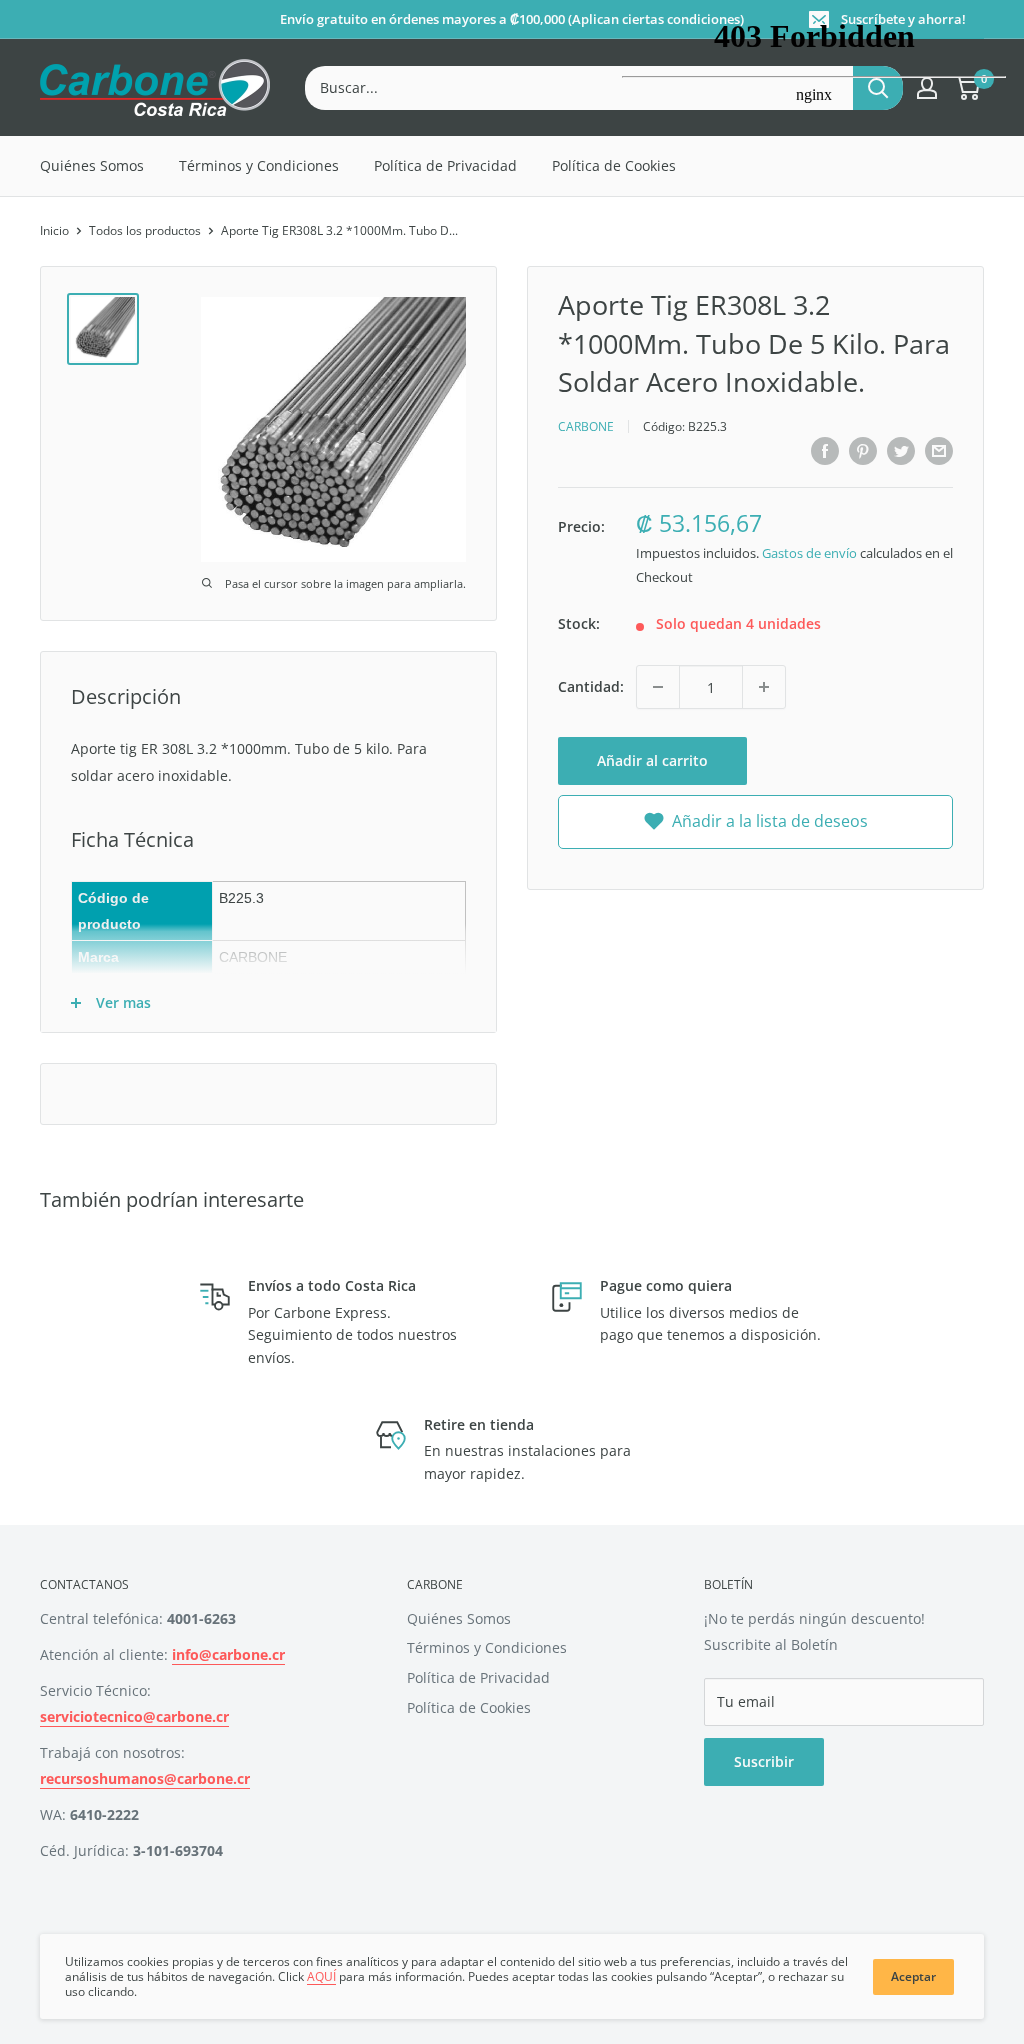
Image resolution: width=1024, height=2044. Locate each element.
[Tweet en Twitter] (901, 451)
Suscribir (764, 1761)
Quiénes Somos (92, 165)
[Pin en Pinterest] (863, 451)
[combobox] (579, 88)
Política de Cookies (469, 1707)
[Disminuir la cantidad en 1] (658, 687)
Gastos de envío (809, 553)
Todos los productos (145, 230)
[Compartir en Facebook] (825, 451)
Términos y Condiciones (259, 165)
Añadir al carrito (652, 760)
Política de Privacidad (445, 165)
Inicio (54, 230)
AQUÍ (321, 1976)
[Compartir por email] (939, 451)
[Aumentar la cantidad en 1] (764, 687)
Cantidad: (591, 686)
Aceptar (913, 1976)
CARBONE (586, 426)
